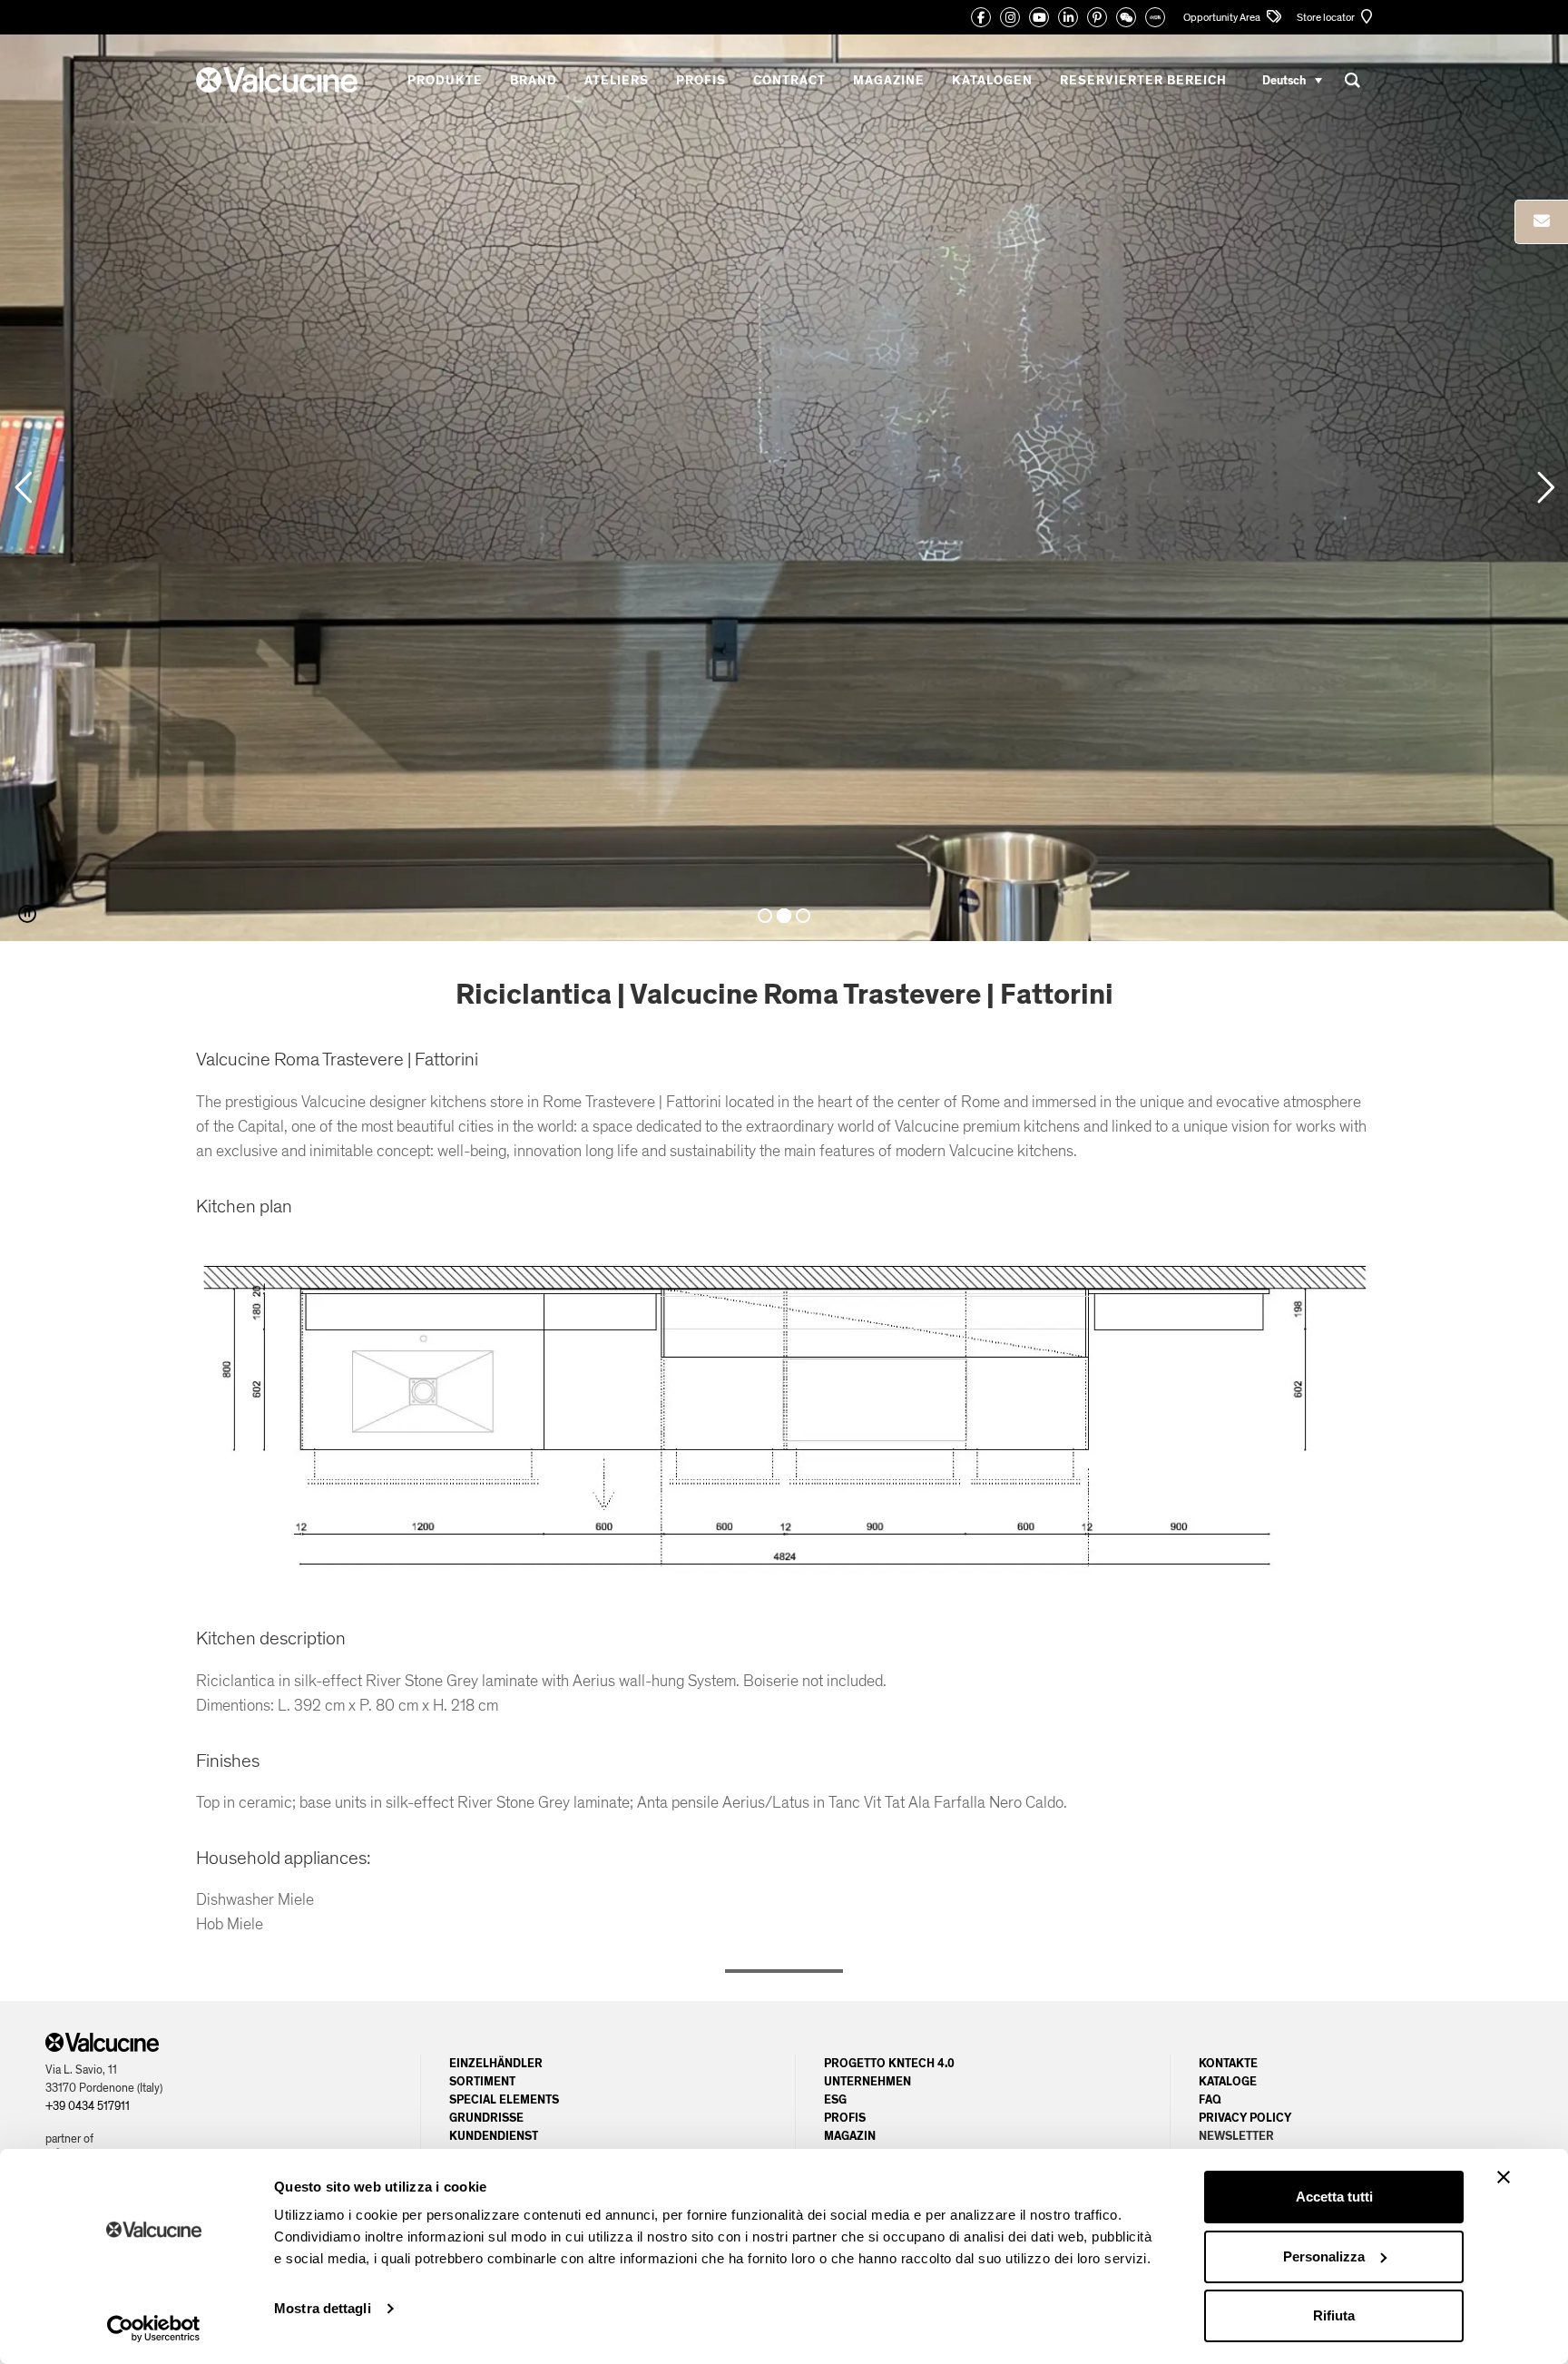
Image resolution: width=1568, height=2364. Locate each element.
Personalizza (1324, 2256)
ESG (835, 2100)
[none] (1292, 80)
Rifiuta (1334, 2315)
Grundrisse (486, 2118)
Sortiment (482, 2082)
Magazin (850, 2136)
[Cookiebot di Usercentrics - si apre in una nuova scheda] (154, 2329)
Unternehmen (867, 2082)
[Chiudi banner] (1504, 2177)
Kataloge (1228, 2082)
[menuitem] (1292, 80)
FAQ (1210, 2100)
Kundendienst (494, 2136)
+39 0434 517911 (88, 2106)
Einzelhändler (496, 2064)
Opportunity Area (1223, 17)
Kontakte (1228, 2064)
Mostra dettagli (323, 2308)
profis (845, 2118)
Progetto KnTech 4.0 (889, 2064)
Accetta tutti (1334, 2197)
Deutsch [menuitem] (1284, 80)
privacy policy (1245, 2118)
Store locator (1327, 17)
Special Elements (504, 2100)
